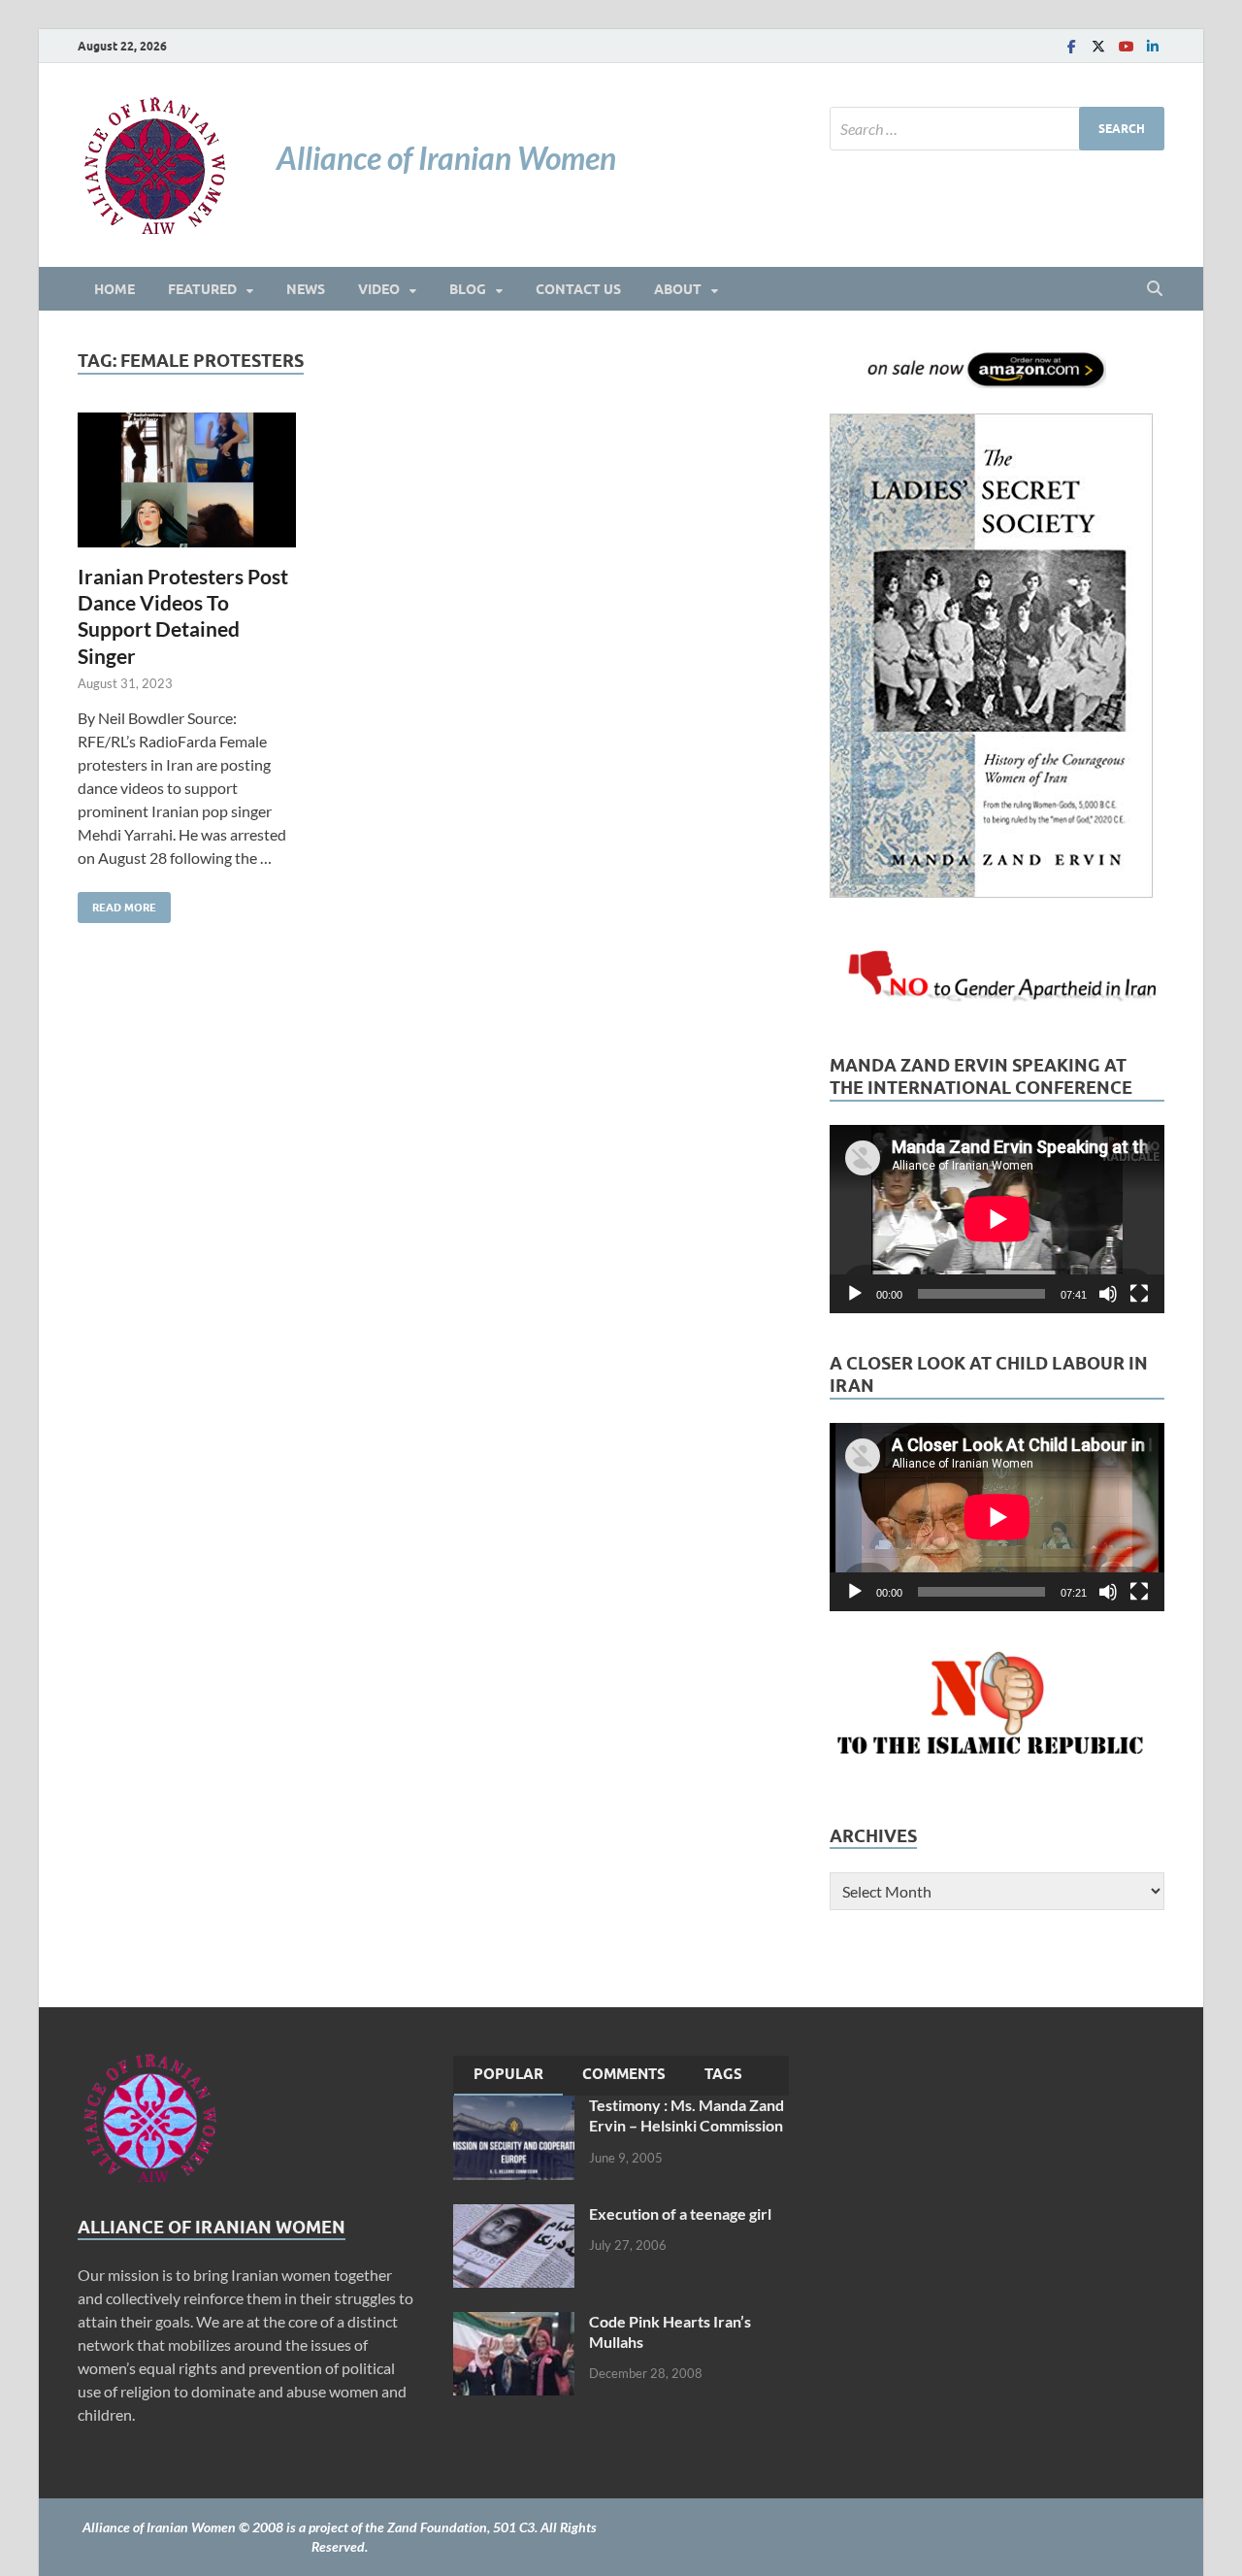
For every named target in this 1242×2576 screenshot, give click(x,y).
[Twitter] (1098, 46)
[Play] (855, 1294)
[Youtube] (1126, 46)
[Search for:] (997, 129)
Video (379, 289)
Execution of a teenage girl (680, 2213)
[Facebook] (1071, 46)
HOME (114, 289)
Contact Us (578, 289)
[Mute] (1108, 1294)
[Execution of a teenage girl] (514, 2215)
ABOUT (678, 289)
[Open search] (1155, 289)
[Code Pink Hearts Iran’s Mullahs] (514, 2323)
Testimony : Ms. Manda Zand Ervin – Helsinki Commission (686, 2115)
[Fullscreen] (1139, 1294)
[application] (997, 1219)
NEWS (306, 289)
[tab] (508, 2076)
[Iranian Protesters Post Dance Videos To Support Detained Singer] (187, 480)
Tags (723, 2074)
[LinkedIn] (1153, 46)
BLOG (468, 289)
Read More (117, 903)
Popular (508, 2074)
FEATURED (202, 289)
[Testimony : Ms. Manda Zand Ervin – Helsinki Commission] (514, 2107)
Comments (624, 2074)
